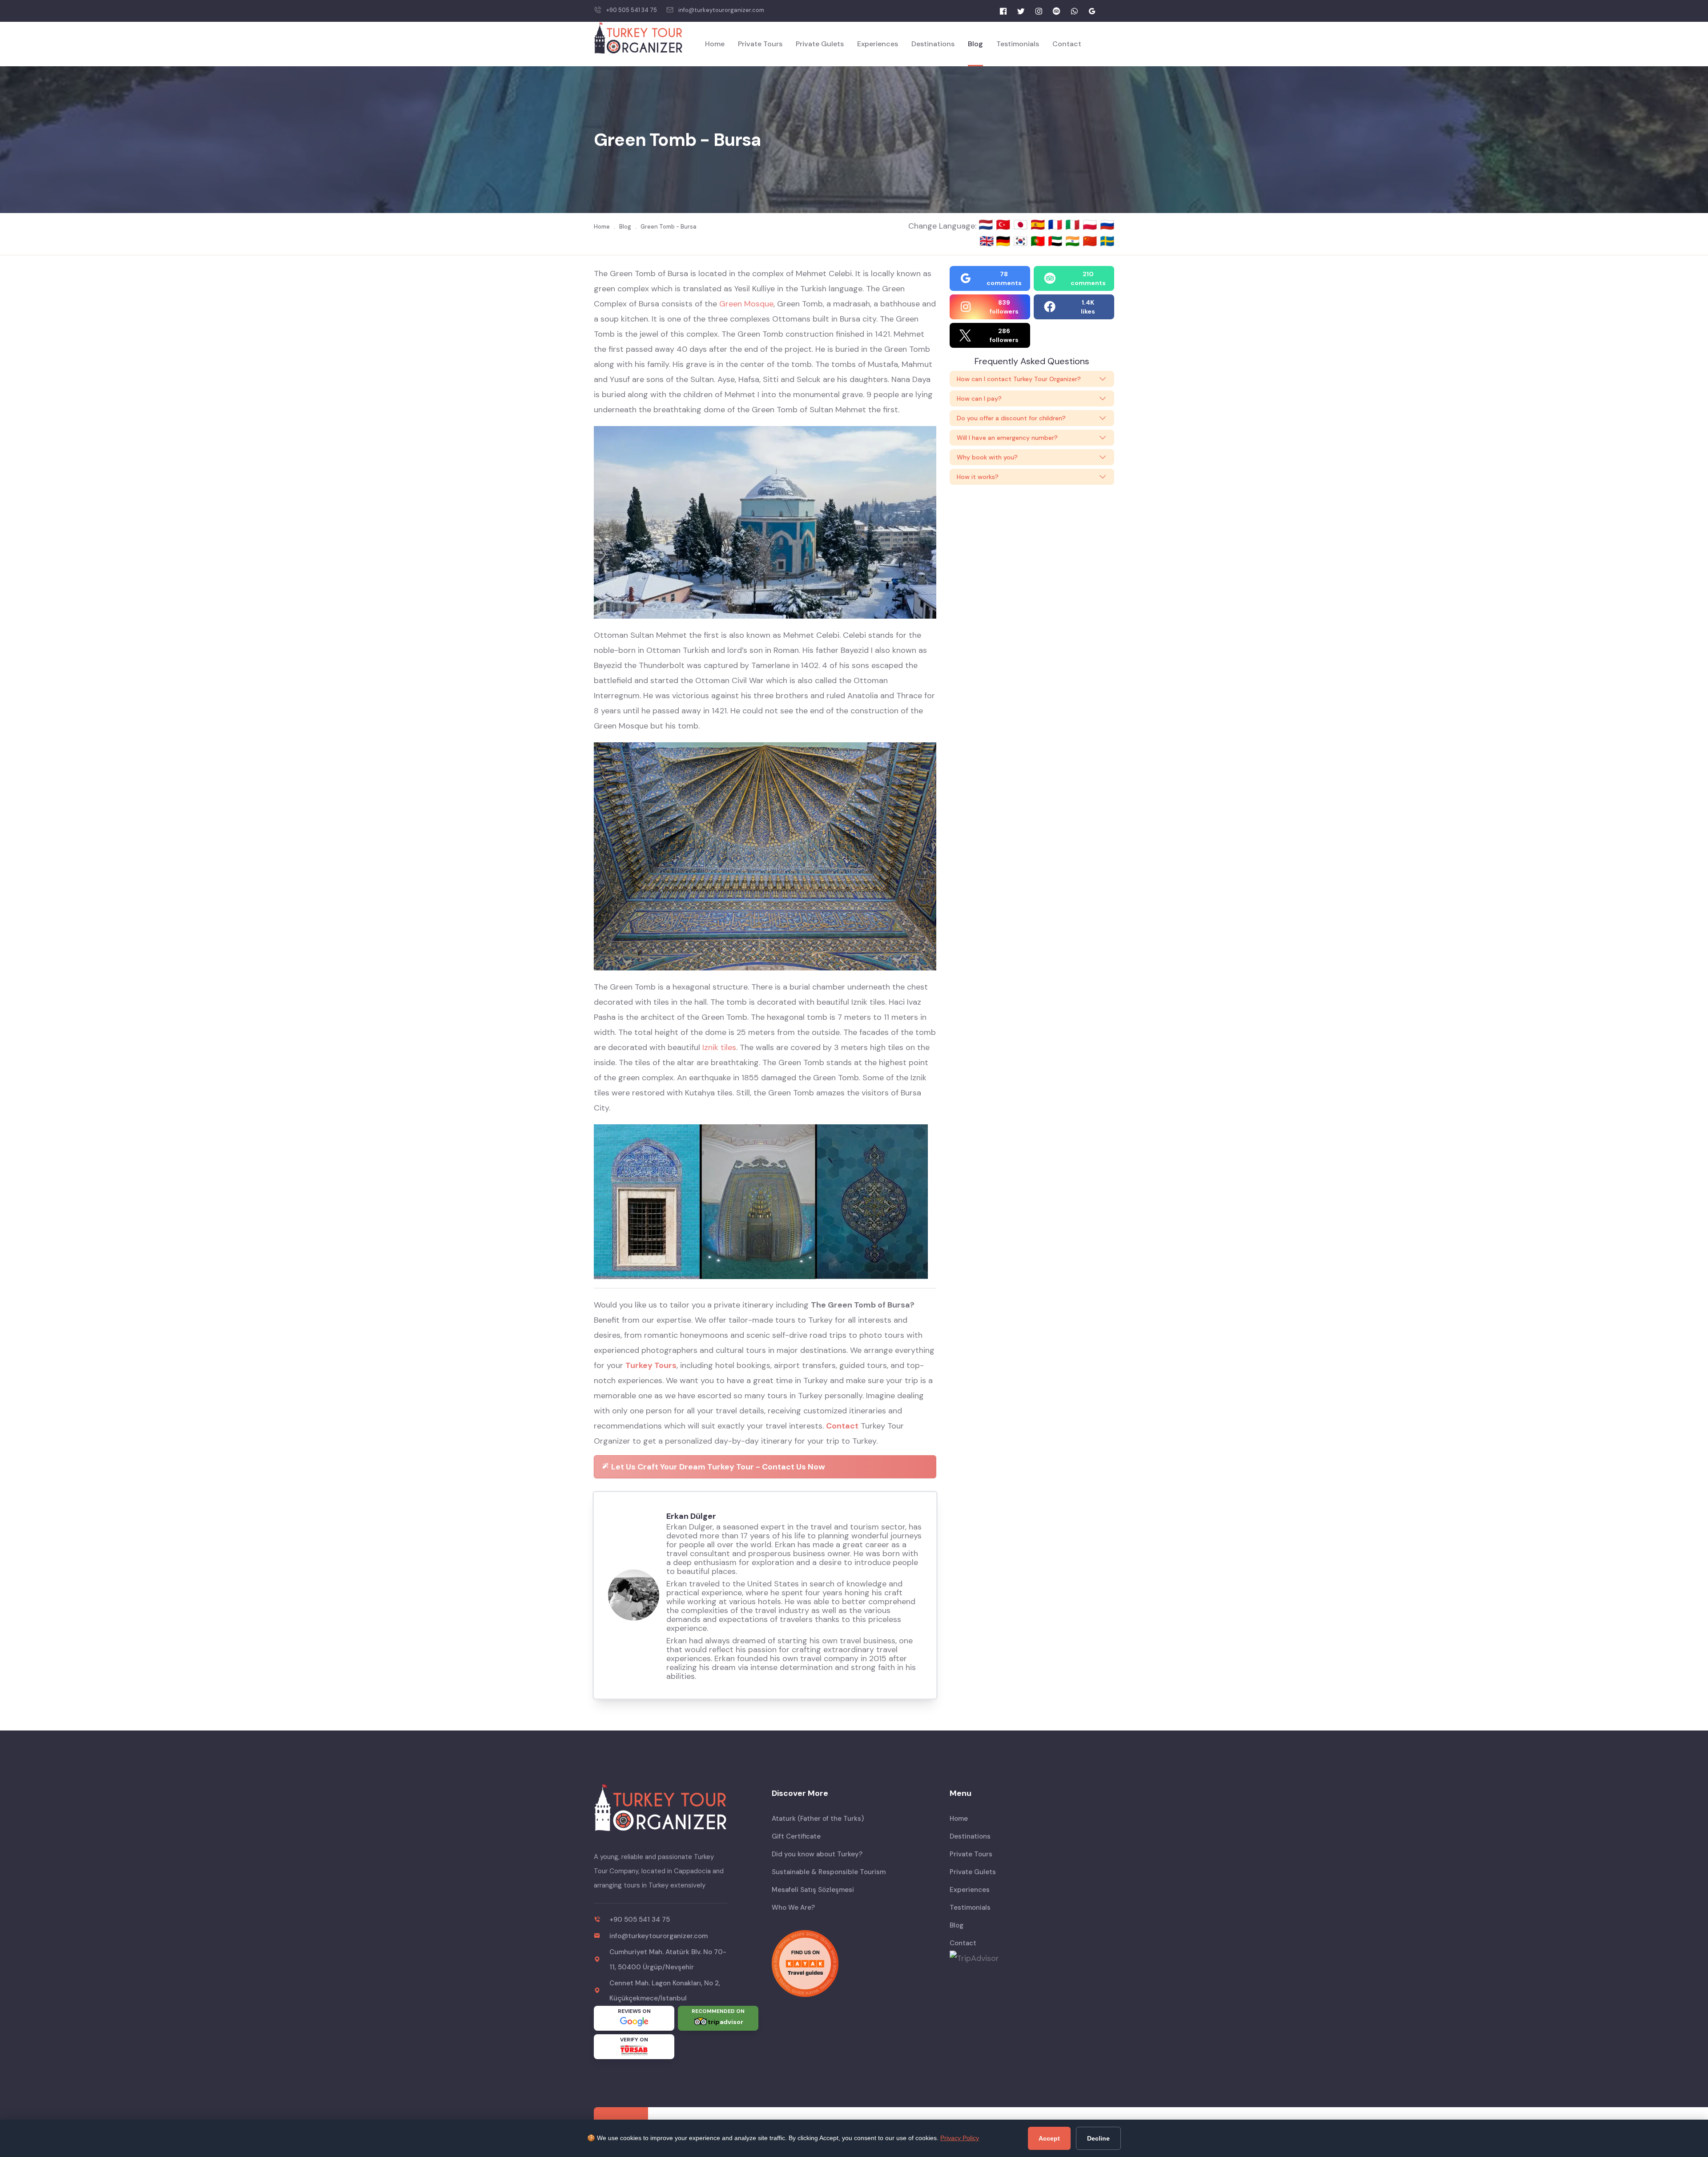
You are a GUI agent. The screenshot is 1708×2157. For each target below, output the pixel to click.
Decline (1098, 2138)
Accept (1049, 2138)
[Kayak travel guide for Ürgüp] (854, 1964)
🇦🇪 (1057, 241)
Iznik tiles (719, 1047)
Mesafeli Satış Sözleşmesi (813, 1890)
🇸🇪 (1107, 241)
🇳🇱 (987, 225)
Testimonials (1018, 44)
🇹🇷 (1005, 225)
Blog (975, 44)
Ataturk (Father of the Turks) (818, 1819)
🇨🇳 (1091, 241)
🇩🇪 (1005, 241)
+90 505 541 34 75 (632, 10)
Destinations (933, 44)
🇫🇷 (1057, 225)
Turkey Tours (651, 1365)
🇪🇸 (1039, 225)
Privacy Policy (960, 2138)
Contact (1067, 44)
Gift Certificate (796, 1836)
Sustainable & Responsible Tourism (829, 1872)
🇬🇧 (987, 241)
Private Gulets (820, 44)
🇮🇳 (1074, 241)
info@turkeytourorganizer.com (721, 10)
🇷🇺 (1107, 225)
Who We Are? (793, 1907)
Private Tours (760, 44)
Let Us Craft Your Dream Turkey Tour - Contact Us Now (717, 1467)
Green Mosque (746, 304)
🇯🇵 (1022, 225)
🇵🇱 (1091, 225)
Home (715, 44)
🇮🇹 (1074, 225)
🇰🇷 (1022, 241)
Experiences (878, 44)
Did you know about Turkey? (817, 1854)
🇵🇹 (1039, 241)
